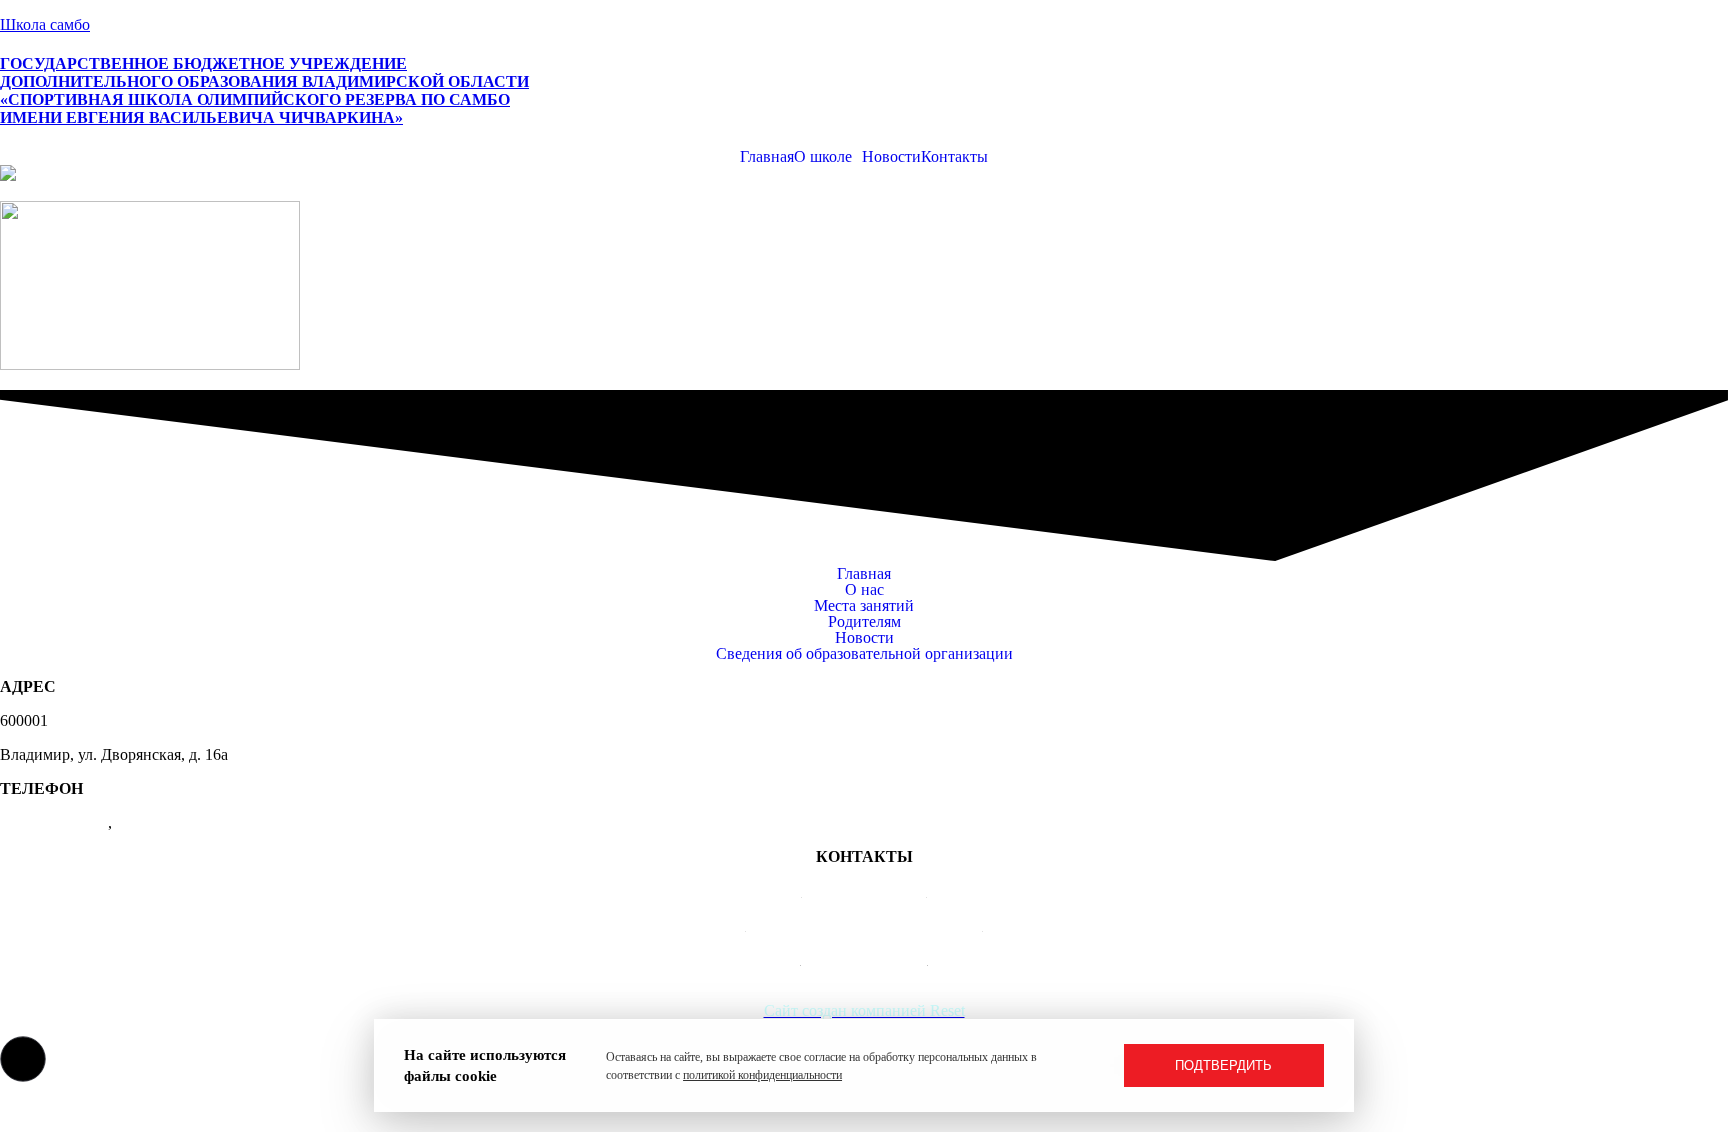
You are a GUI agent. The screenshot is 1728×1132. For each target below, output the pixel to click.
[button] (828, 157)
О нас (864, 590)
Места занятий (864, 606)
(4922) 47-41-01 (54, 822)
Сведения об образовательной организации (864, 654)
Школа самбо (45, 24)
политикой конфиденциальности (762, 1075)
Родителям (864, 622)
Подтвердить (1223, 1065)
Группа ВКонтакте (864, 958)
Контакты (954, 157)
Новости (891, 157)
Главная (767, 157)
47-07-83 (145, 822)
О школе (823, 157)
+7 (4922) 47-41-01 (864, 890)
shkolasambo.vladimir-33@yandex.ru (864, 924)
